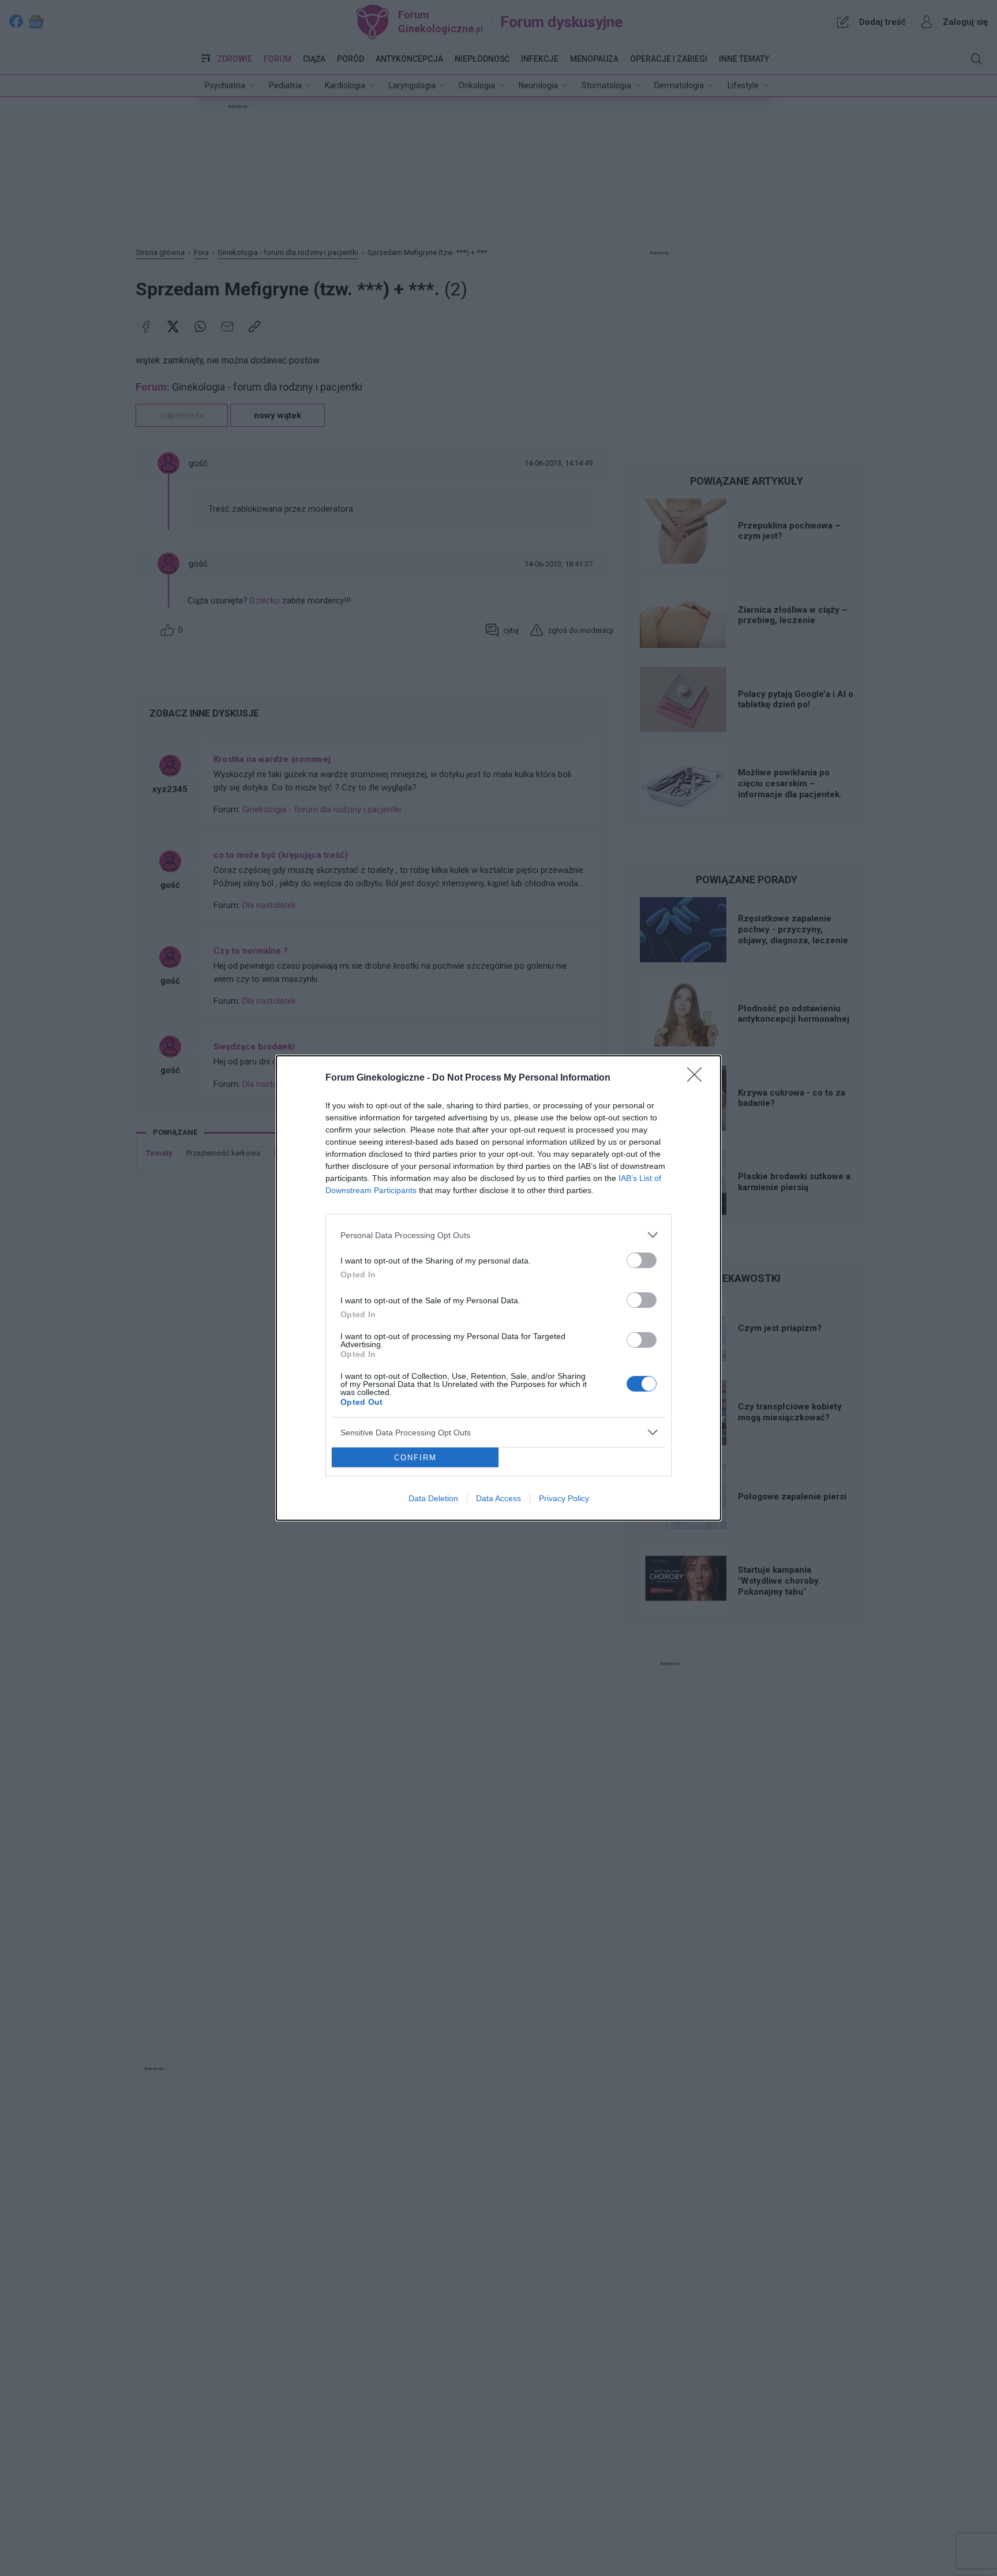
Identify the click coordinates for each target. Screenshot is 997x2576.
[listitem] (498, 1235)
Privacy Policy (564, 1498)
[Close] (698, 1078)
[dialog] (498, 1288)
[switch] (642, 1260)
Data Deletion (433, 1498)
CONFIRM (415, 1458)
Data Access (498, 1498)
